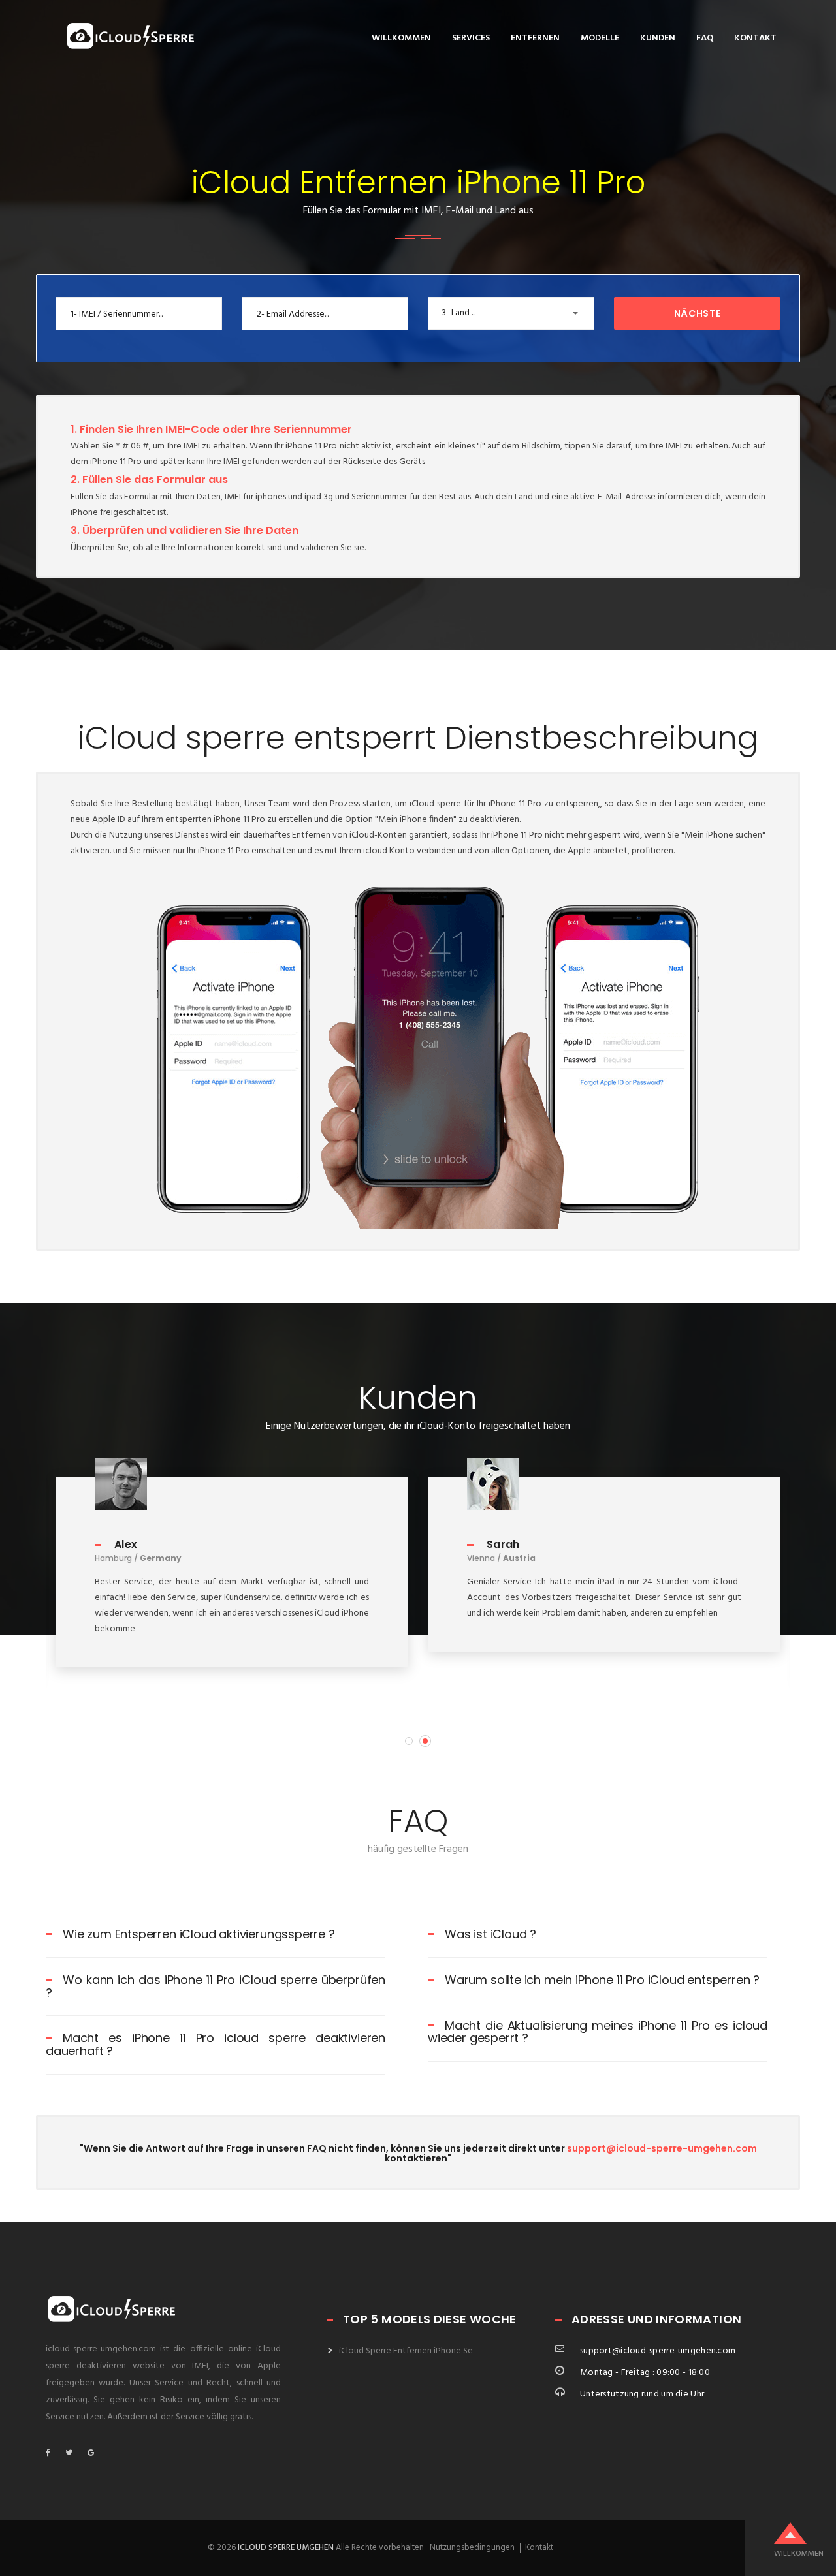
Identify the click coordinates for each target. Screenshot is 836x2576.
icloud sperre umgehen (286, 2548)
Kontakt (755, 38)
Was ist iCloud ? (490, 1934)
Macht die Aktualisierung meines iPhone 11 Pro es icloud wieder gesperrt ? (598, 2032)
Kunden (658, 38)
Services (471, 38)
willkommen (401, 38)
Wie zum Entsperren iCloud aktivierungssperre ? (199, 1934)
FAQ (705, 38)
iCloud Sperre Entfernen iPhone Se (406, 2351)
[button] (511, 313)
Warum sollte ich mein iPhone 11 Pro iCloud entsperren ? (602, 1980)
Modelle (600, 38)
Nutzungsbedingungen (472, 2548)
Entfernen (535, 38)
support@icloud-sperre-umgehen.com (662, 2148)
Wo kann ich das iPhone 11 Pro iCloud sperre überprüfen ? (216, 1986)
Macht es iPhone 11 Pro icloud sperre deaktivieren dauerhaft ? (216, 2044)
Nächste (698, 313)
